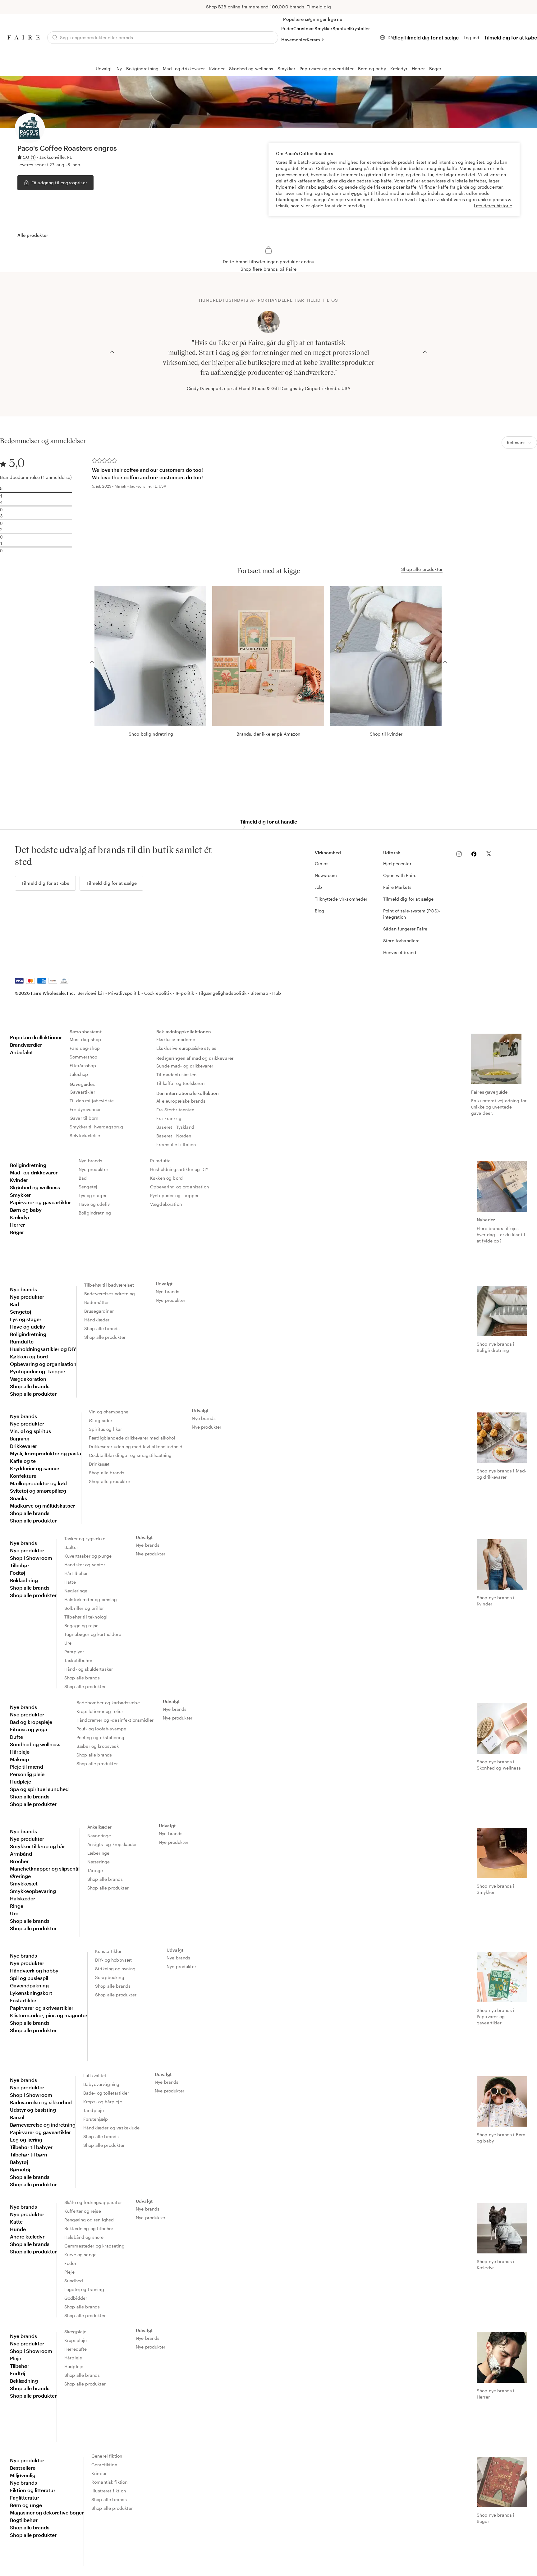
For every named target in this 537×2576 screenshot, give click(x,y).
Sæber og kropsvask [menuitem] (98, 1746)
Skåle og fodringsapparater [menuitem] (93, 2202)
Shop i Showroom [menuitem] (31, 1558)
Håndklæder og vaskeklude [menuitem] (112, 2128)
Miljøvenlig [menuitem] (23, 2475)
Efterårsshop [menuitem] (83, 1065)
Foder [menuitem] (70, 2263)
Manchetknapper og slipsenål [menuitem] (45, 1869)
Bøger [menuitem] (17, 1232)
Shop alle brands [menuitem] (30, 1386)
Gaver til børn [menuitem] (84, 1118)
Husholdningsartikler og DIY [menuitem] (179, 1169)
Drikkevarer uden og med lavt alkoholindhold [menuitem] (136, 1446)
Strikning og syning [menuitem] (115, 1969)
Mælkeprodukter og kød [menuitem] (38, 1483)
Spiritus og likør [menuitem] (106, 1429)
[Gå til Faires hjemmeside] (24, 37)
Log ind (471, 37)
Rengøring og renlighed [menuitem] (89, 2220)
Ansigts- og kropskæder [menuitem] (112, 1844)
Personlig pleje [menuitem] (27, 1774)
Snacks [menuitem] (18, 1498)
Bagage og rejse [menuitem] (81, 1625)
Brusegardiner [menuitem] (99, 1311)
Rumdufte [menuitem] (160, 1161)
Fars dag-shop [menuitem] (85, 1048)
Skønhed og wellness (251, 69)
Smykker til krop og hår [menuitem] (37, 1846)
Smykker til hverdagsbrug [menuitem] (96, 1127)
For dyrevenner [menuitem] (85, 1109)
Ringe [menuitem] (17, 1906)
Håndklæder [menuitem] (97, 1320)
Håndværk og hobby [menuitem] (34, 1970)
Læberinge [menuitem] (98, 1853)
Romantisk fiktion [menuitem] (110, 2482)
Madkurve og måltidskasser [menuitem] (42, 1506)
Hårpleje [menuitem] (20, 1752)
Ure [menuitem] (68, 1643)
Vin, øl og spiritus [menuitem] (30, 1431)
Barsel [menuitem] (17, 2117)
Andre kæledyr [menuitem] (27, 2236)
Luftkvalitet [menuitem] (95, 2075)
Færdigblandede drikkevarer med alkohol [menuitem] (132, 1438)
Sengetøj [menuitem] (88, 1187)
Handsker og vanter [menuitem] (85, 1565)
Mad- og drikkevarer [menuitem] (34, 1172)
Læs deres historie (493, 206)
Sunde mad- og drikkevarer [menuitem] (185, 1066)
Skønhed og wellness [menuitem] (35, 1187)
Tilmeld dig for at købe (511, 37)
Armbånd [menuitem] (21, 1854)
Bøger (435, 69)
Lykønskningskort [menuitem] (31, 1993)
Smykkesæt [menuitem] (24, 1883)
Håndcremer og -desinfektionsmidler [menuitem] (115, 1720)
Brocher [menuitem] (19, 1861)
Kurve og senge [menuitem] (80, 2255)
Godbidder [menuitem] (76, 2298)
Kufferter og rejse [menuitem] (83, 2211)
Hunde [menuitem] (18, 2229)
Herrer (418, 69)
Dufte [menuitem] (16, 1737)
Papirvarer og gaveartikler (327, 69)
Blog (398, 37)
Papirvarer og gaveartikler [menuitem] (40, 1202)
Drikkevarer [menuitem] (23, 1446)
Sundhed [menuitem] (74, 2281)
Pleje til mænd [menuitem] (27, 1767)
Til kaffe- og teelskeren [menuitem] (180, 1083)
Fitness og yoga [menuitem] (29, 1729)
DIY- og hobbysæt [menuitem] (113, 1960)
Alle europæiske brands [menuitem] (181, 1101)
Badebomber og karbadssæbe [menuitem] (108, 1703)
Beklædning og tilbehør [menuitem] (89, 2228)
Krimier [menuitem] (99, 2473)
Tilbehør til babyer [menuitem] (31, 2147)
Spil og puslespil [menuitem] (29, 1978)
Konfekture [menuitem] (23, 1476)
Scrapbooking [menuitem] (110, 1977)
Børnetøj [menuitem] (20, 2169)
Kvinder (217, 69)
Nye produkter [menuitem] (93, 1169)
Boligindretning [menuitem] (28, 1165)
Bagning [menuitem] (20, 1438)
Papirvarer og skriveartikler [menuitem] (42, 2008)
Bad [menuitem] (83, 1178)
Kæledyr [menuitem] (20, 1217)
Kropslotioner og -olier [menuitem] (100, 1711)
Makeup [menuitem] (19, 1759)
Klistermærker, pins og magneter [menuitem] (49, 2015)
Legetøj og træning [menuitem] (84, 2289)
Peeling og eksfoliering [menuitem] (100, 1737)
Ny (119, 69)
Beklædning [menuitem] (24, 1580)
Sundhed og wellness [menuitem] (35, 1744)
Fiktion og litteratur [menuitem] (33, 2490)
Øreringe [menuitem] (20, 1876)
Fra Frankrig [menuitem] (169, 1118)
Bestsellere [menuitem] (23, 2468)
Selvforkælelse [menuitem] (85, 1135)
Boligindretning (142, 69)
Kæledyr (399, 69)
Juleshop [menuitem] (79, 1074)
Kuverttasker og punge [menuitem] (88, 1556)
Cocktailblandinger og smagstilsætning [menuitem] (130, 1455)
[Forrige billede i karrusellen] (112, 351)
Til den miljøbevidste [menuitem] (92, 1101)
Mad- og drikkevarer (184, 69)
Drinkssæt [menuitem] (99, 1464)
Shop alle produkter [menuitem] (33, 1394)
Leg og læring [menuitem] (26, 2140)
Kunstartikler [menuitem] (108, 1951)
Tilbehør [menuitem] (20, 1565)
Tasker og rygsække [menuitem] (85, 1538)
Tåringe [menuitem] (95, 1870)
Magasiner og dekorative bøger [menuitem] (47, 2512)
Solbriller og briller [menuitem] (84, 1608)
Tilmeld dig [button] (319, 7)
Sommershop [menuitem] (84, 1057)
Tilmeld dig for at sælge (431, 37)
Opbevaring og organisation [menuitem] (179, 1187)
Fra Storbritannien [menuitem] (175, 1110)
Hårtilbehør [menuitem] (76, 1573)
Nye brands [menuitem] (91, 1161)
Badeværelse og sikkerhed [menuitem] (41, 2102)
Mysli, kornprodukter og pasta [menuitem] (46, 1453)
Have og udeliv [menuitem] (94, 1204)
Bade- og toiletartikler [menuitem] (106, 2093)
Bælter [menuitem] (71, 1547)
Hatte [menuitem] (70, 1582)
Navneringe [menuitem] (99, 1836)
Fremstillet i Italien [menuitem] (176, 1144)
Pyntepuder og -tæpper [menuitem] (174, 1195)
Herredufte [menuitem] (76, 2349)
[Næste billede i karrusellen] (425, 351)
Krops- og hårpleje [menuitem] (103, 2102)
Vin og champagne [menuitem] (109, 1412)
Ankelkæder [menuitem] (100, 1827)
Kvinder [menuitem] (19, 1180)
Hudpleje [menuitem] (21, 1782)
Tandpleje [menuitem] (94, 2110)
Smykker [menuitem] (20, 1195)
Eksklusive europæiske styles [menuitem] (186, 1048)
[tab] (33, 235)
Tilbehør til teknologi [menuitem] (86, 1617)
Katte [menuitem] (16, 2222)
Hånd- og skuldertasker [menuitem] (89, 1669)
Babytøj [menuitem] (19, 2162)
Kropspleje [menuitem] (76, 2340)
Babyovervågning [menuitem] (101, 2084)
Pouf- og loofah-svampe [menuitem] (101, 1729)
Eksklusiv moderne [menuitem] (176, 1039)
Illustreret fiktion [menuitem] (109, 2491)
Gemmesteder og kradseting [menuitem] (94, 2246)
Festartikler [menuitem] (23, 2000)
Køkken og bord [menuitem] (166, 1178)
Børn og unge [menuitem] (26, 2505)
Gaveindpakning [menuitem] (29, 1985)
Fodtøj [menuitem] (18, 1573)
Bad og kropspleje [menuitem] (31, 1722)
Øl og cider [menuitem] (101, 1420)
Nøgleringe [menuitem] (76, 1591)
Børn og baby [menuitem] (26, 1210)
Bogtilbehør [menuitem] (24, 2520)
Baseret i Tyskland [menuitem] (175, 1127)
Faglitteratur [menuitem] (25, 2498)
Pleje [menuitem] (69, 2272)
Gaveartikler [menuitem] (82, 1092)
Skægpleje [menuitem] (75, 2332)
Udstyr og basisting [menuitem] (33, 2110)
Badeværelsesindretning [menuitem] (110, 1294)
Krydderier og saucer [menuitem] (35, 1468)
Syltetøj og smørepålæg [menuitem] (38, 1491)
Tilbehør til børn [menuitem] (29, 2154)
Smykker (286, 69)
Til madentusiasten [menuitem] (176, 1074)
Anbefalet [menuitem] (21, 1052)
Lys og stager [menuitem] (93, 1195)
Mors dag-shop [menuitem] (85, 1039)
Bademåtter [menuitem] (97, 1302)
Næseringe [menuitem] (99, 1862)
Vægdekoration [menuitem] (166, 1204)
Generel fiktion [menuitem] (107, 2456)
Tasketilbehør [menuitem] (78, 1660)
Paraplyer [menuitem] (74, 1652)
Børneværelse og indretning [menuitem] (43, 2125)
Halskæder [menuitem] (23, 1898)
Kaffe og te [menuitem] (23, 1461)
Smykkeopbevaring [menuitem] (33, 1891)
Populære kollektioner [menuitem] (36, 1037)
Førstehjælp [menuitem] (96, 2119)
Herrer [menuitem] (17, 1225)
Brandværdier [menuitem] (26, 1045)
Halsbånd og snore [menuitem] (84, 2237)
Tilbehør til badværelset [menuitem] (109, 1285)
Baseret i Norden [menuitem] (174, 1136)
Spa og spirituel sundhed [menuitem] (39, 1789)
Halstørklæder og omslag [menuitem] (91, 1599)
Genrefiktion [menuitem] (104, 2465)
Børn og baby (372, 69)
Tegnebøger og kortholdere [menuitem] (93, 1634)
